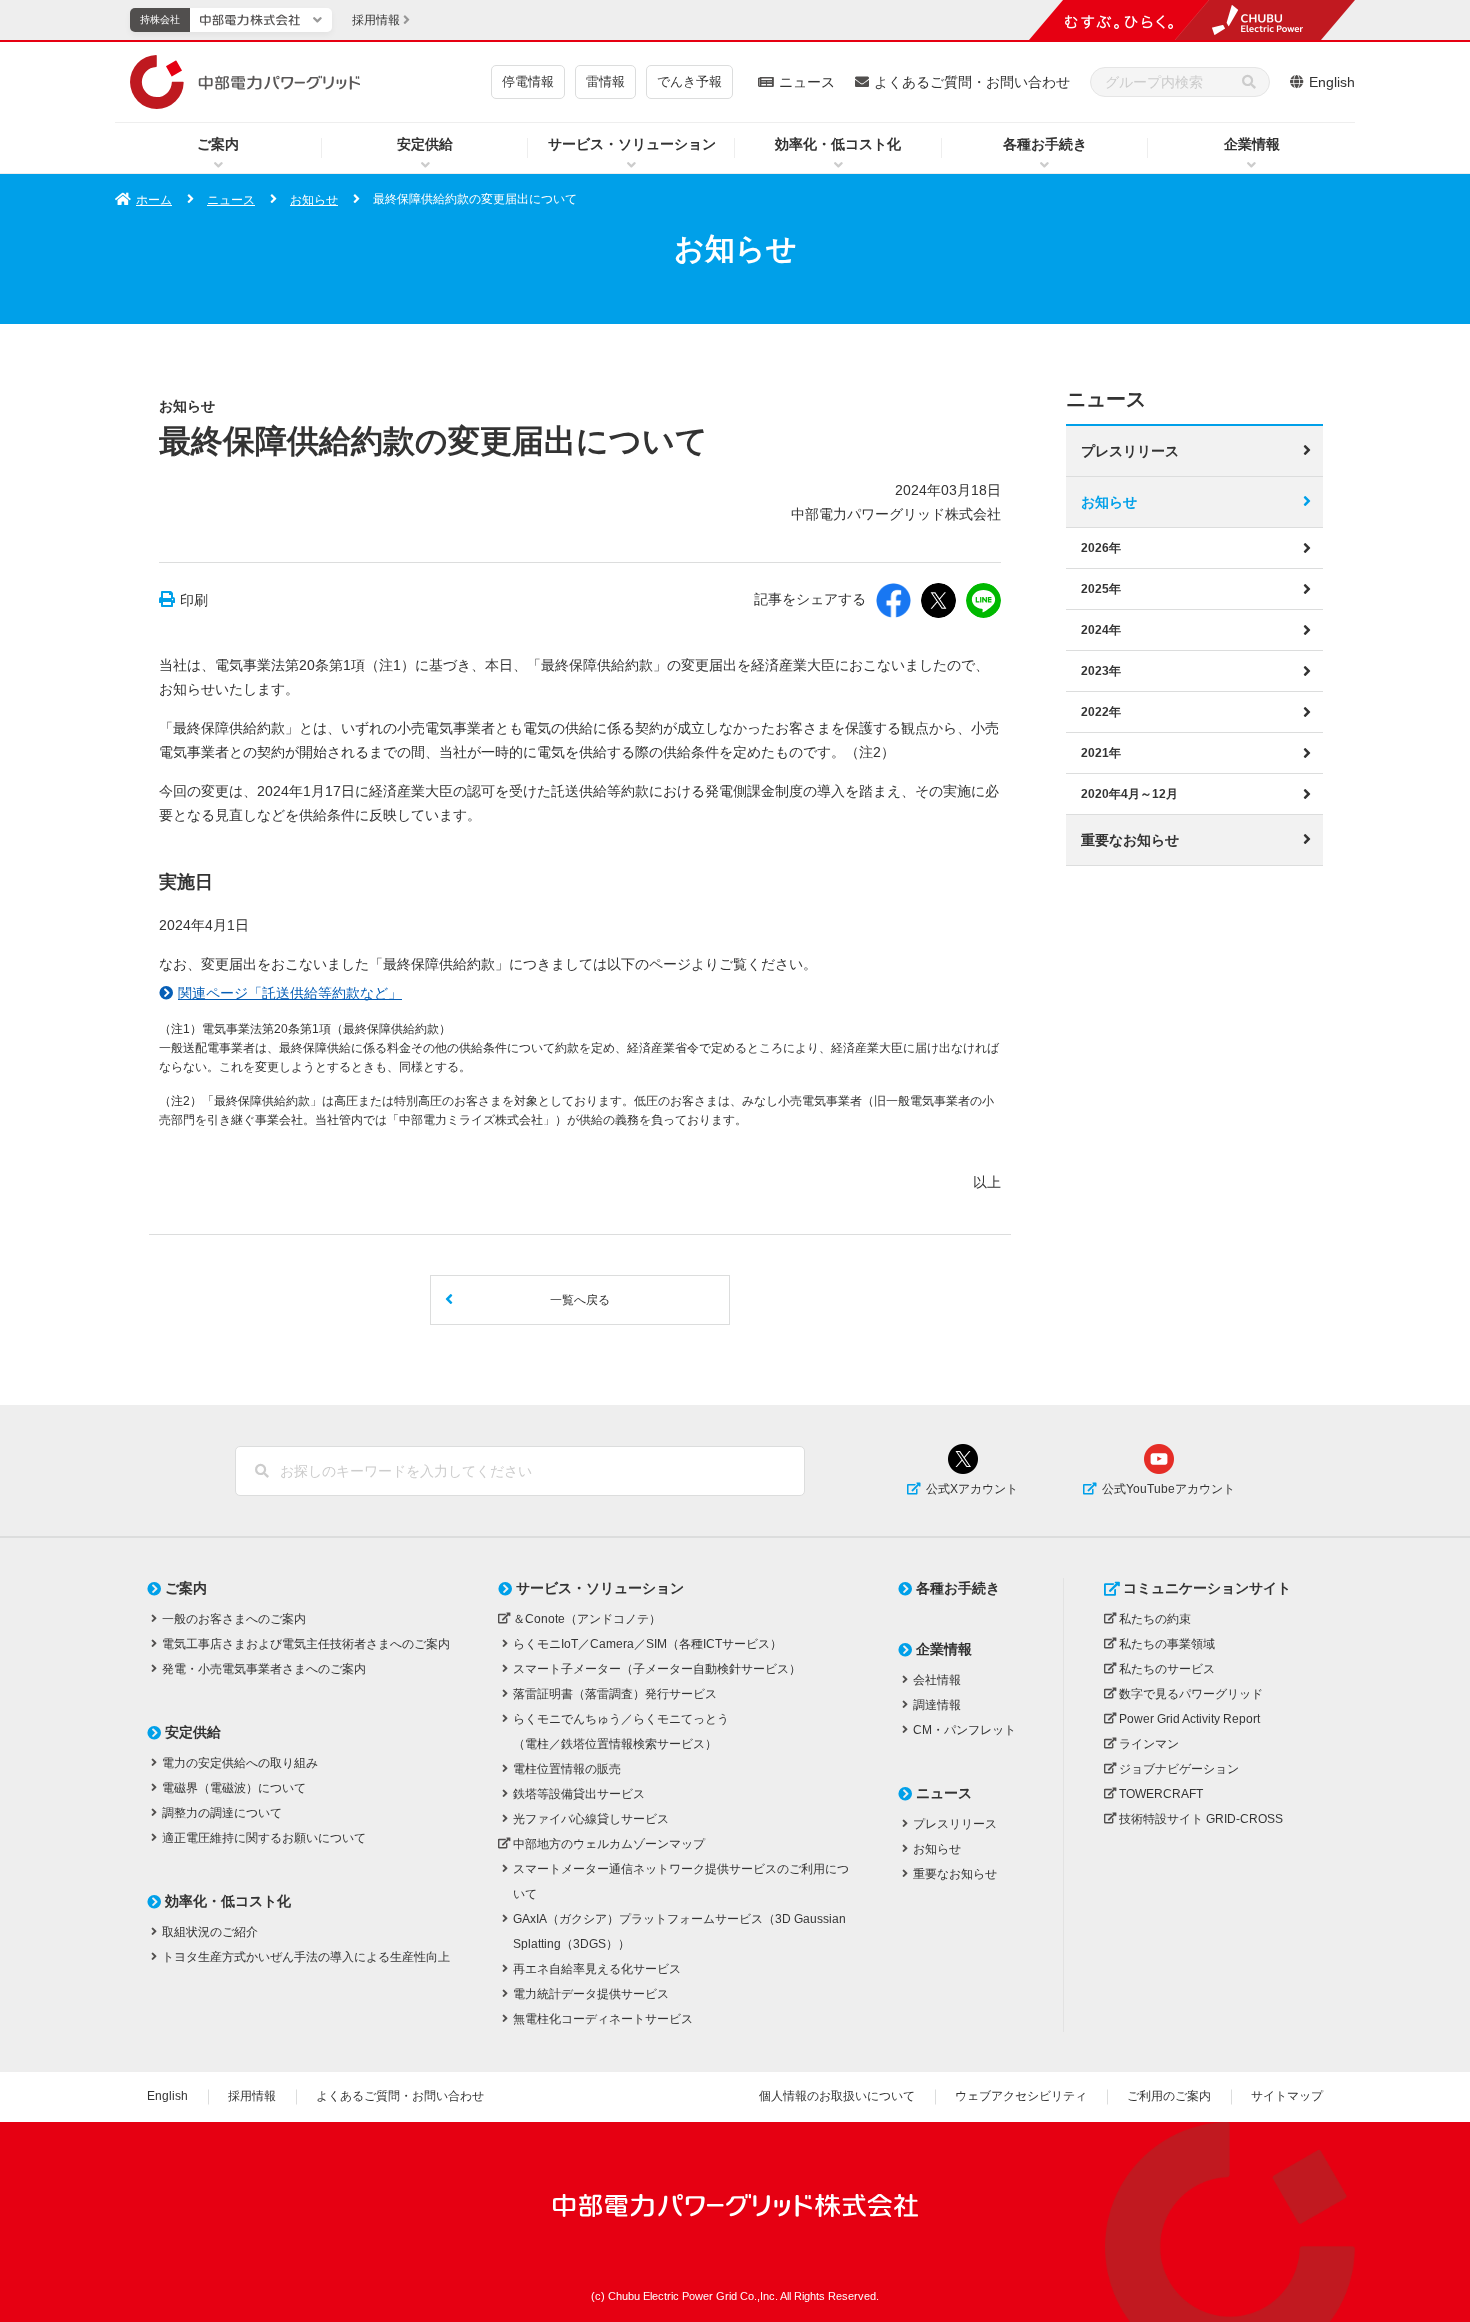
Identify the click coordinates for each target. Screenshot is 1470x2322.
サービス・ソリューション (632, 144)
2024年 (1101, 630)
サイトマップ (1287, 2096)
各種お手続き (1045, 144)
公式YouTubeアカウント (1168, 1489)
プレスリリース (1130, 451)
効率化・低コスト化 (838, 144)
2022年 (1101, 712)
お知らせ (314, 200)
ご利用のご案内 (1169, 2096)
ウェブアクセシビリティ (1021, 2096)
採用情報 (252, 2096)
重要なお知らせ (1130, 840)
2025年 (1101, 589)
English (1332, 82)
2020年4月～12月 (1129, 794)
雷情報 (605, 81)
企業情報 (1252, 144)
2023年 (1101, 671)
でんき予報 (689, 81)
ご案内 (218, 144)
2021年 (1101, 753)
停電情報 (528, 81)
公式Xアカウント (972, 1489)
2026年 (1101, 548)
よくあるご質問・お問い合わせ (972, 82)
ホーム (154, 200)
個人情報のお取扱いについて (837, 2096)
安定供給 (425, 144)
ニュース (807, 82)
